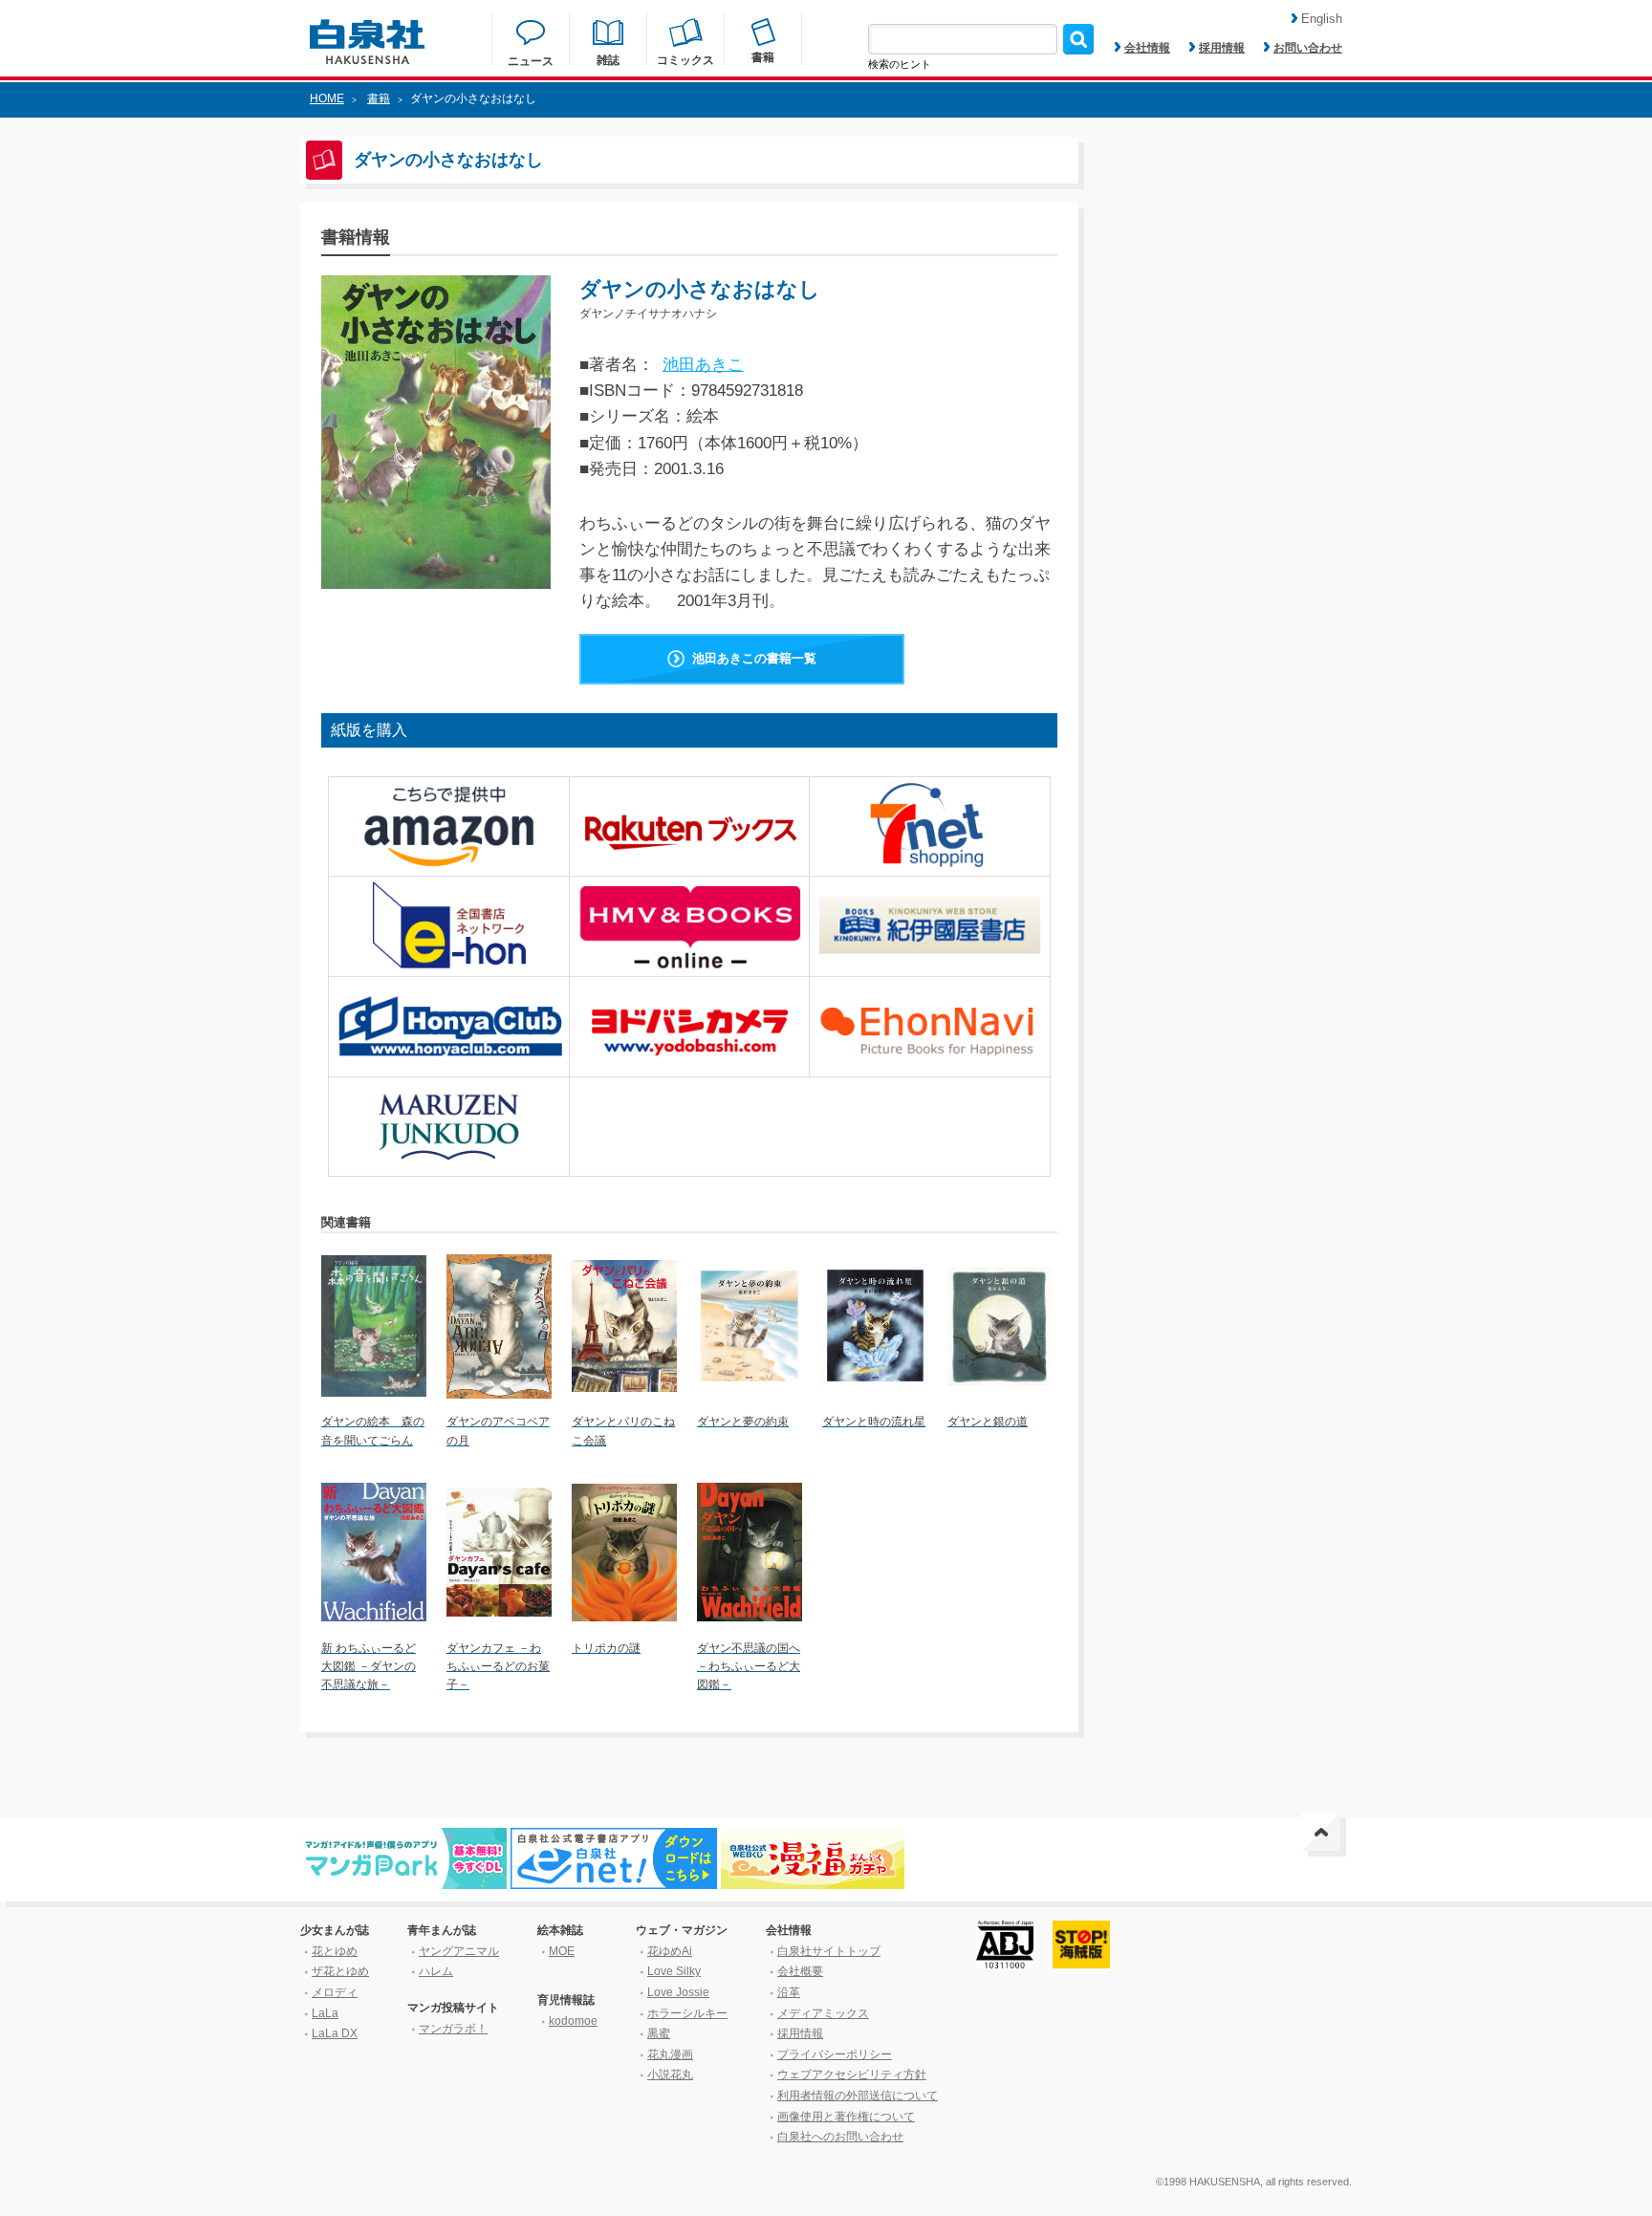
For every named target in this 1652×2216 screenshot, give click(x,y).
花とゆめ (335, 1951)
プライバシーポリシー (835, 2054)
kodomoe (573, 2021)
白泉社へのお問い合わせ (840, 2137)
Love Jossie (678, 1992)
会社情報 (1147, 48)
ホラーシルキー (687, 2013)
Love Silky (674, 1971)
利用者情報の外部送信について (858, 2096)
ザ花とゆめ (340, 1971)
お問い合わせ (1308, 48)
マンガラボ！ (453, 2029)
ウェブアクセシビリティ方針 (852, 2075)
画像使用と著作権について (846, 2117)
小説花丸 (670, 2075)
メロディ (335, 1992)
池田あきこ (703, 365)
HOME (327, 98)
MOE (562, 1951)
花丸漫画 (670, 2054)
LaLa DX (335, 2033)
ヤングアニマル (459, 1951)
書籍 (379, 98)
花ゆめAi (670, 1951)
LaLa (325, 2013)
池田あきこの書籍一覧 (754, 658)
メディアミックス (823, 2013)
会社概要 (800, 1971)
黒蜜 (659, 2033)
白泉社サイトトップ (829, 1951)
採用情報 (1222, 48)
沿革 (789, 1992)
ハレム (436, 1971)
